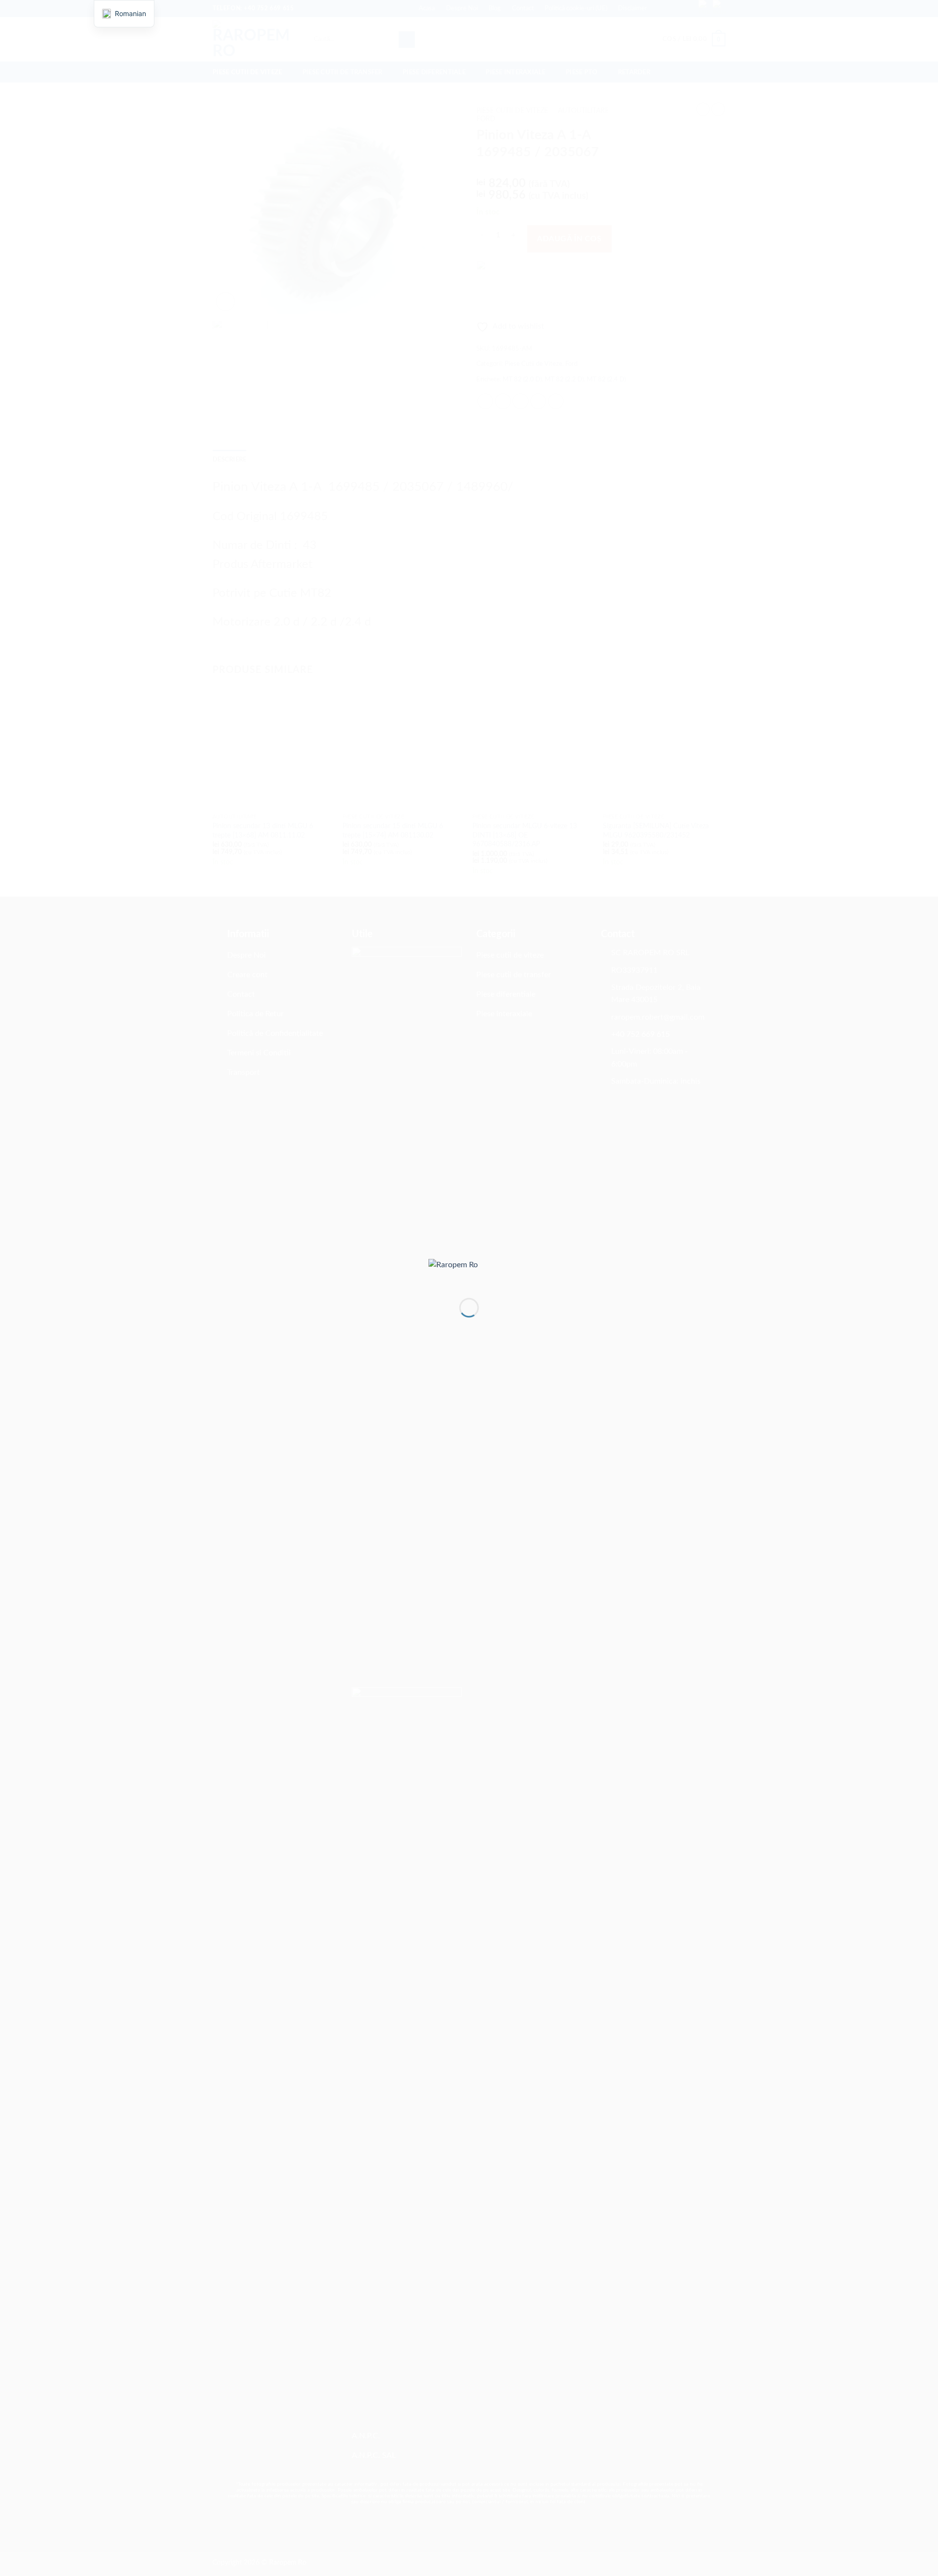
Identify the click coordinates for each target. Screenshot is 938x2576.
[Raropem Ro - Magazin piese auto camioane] (469, 1271)
